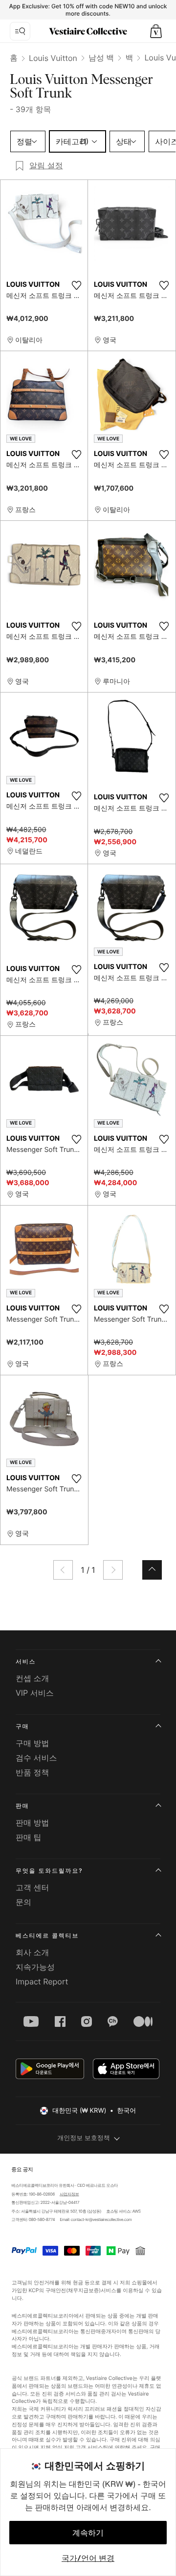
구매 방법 (33, 1743)
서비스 (26, 1661)
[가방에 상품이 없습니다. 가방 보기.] (156, 31)
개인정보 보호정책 (84, 2138)
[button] (156, 31)
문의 (23, 1902)
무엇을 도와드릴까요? (49, 1871)
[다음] (113, 1570)
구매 (22, 1726)
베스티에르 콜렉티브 (47, 1935)
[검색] (20, 31)
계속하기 (88, 2533)
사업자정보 (69, 2194)
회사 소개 (33, 1952)
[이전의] (63, 1570)
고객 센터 (33, 1887)
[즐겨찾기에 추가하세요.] (76, 285)
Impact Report (42, 1982)
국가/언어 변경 (88, 2558)
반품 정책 (33, 1772)
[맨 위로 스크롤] (152, 1570)
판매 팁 (29, 1837)
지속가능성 (35, 1967)
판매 (22, 1806)
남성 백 (101, 58)
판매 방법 (33, 1823)
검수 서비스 (36, 1758)
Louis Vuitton (53, 58)
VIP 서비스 (35, 1693)
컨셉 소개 (33, 1678)
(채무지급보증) (83, 2290)
